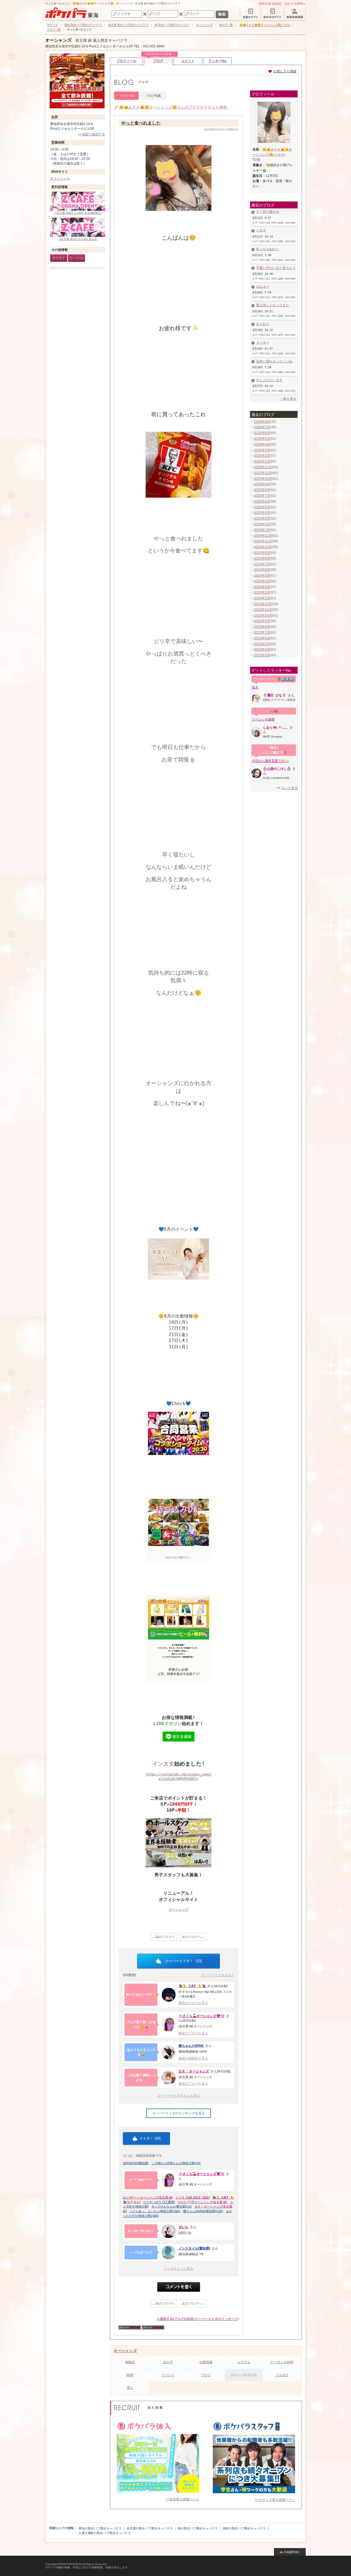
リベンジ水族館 (263, 719)
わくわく (263, 324)
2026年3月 (262, 450)
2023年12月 (263, 604)
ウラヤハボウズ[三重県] (159, 2202)
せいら (183, 2227)
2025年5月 (262, 507)
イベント (168, 2375)
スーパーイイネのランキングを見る (179, 2113)
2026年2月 (262, 456)
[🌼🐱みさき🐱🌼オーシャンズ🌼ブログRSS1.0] (130, 2328)
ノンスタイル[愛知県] (194, 2248)
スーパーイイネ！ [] (183, 1961)
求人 (130, 2388)
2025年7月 (262, 496)
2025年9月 (262, 484)
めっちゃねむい (268, 249)
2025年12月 (263, 467)
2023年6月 (262, 638)
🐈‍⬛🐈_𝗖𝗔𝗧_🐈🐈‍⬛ (192, 1986)
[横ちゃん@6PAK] (169, 2052)
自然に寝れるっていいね (274, 361)
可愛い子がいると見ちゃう (276, 268)
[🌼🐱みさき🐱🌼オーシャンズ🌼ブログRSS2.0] (153, 2328)
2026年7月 (262, 427)
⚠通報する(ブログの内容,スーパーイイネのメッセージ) (198, 2319)
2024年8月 (262, 558)
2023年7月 (262, 632)
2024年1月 (262, 598)
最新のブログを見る (193, 2003)
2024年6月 (262, 570)
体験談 (130, 2362)
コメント (188, 61)
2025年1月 (262, 530)
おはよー (263, 286)
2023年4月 (262, 649)
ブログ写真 (153, 96)
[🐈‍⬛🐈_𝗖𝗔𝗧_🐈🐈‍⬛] (169, 1995)
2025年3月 (262, 518)
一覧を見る (288, 399)
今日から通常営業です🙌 (270, 761)
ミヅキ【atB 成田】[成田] (193, 2197)
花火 (255, 687)
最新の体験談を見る (193, 2058)
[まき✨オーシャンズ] (169, 2078)
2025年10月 (263, 479)
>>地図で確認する (92, 134)
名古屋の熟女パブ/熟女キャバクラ (150, 2528)
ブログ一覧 (127, 96)
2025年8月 (262, 490)
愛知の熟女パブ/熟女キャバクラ (100, 2528)
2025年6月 (262, 501)
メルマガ (282, 2375)
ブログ (159, 60)
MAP (130, 2375)
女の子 (168, 2362)
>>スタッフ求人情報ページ (275, 2500)
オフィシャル (60, 178)
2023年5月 (262, 644)
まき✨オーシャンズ (194, 2071)
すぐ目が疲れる (268, 212)
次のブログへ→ (193, 1937)
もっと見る (290, 788)
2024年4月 (262, 581)
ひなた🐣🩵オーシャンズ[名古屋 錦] (202, 2202)
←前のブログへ (164, 1937)
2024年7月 (262, 564)
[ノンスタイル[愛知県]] (169, 2252)
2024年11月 (263, 541)
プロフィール (126, 61)
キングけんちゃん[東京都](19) (172, 2206)
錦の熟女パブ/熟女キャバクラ (198, 2528)
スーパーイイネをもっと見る (179, 2096)
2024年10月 (263, 547)
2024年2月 (262, 592)
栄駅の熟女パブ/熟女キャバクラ (244, 2528)
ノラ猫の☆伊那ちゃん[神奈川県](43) (176, 2163)
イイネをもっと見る (179, 2269)
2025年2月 (262, 524)
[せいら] (169, 2231)
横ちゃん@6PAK (191, 2046)
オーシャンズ (58, 40)
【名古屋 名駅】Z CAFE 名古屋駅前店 (78, 213)
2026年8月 (262, 422)
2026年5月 (262, 439)
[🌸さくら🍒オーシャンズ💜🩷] (169, 2025)
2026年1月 (262, 461)
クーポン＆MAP (282, 2362)
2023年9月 (262, 621)
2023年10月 (263, 615)
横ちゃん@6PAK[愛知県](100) (203, 2211)
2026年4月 (262, 444)
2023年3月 (262, 655)
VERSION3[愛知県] (136, 2163)
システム (244, 2362)
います (261, 230)
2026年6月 (262, 433)
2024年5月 (262, 575)
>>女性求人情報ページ (182, 2499)
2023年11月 (263, 610)
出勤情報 (206, 2362)
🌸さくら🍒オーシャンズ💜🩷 (202, 2016)
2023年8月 (262, 627)
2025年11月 (263, 473)
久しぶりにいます (269, 380)
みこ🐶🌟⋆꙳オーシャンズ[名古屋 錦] (148, 2197)
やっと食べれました (141, 123)
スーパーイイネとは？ (218, 1975)
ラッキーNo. (218, 61)
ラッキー (263, 342)
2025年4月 (262, 513)
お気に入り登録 (285, 71)
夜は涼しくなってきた (273, 305)
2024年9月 (262, 553)
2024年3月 (262, 587)
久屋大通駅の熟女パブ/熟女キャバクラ (105, 2533)
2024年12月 (263, 536)
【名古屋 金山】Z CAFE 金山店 (78, 239)
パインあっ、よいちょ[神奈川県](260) (155, 2211)
